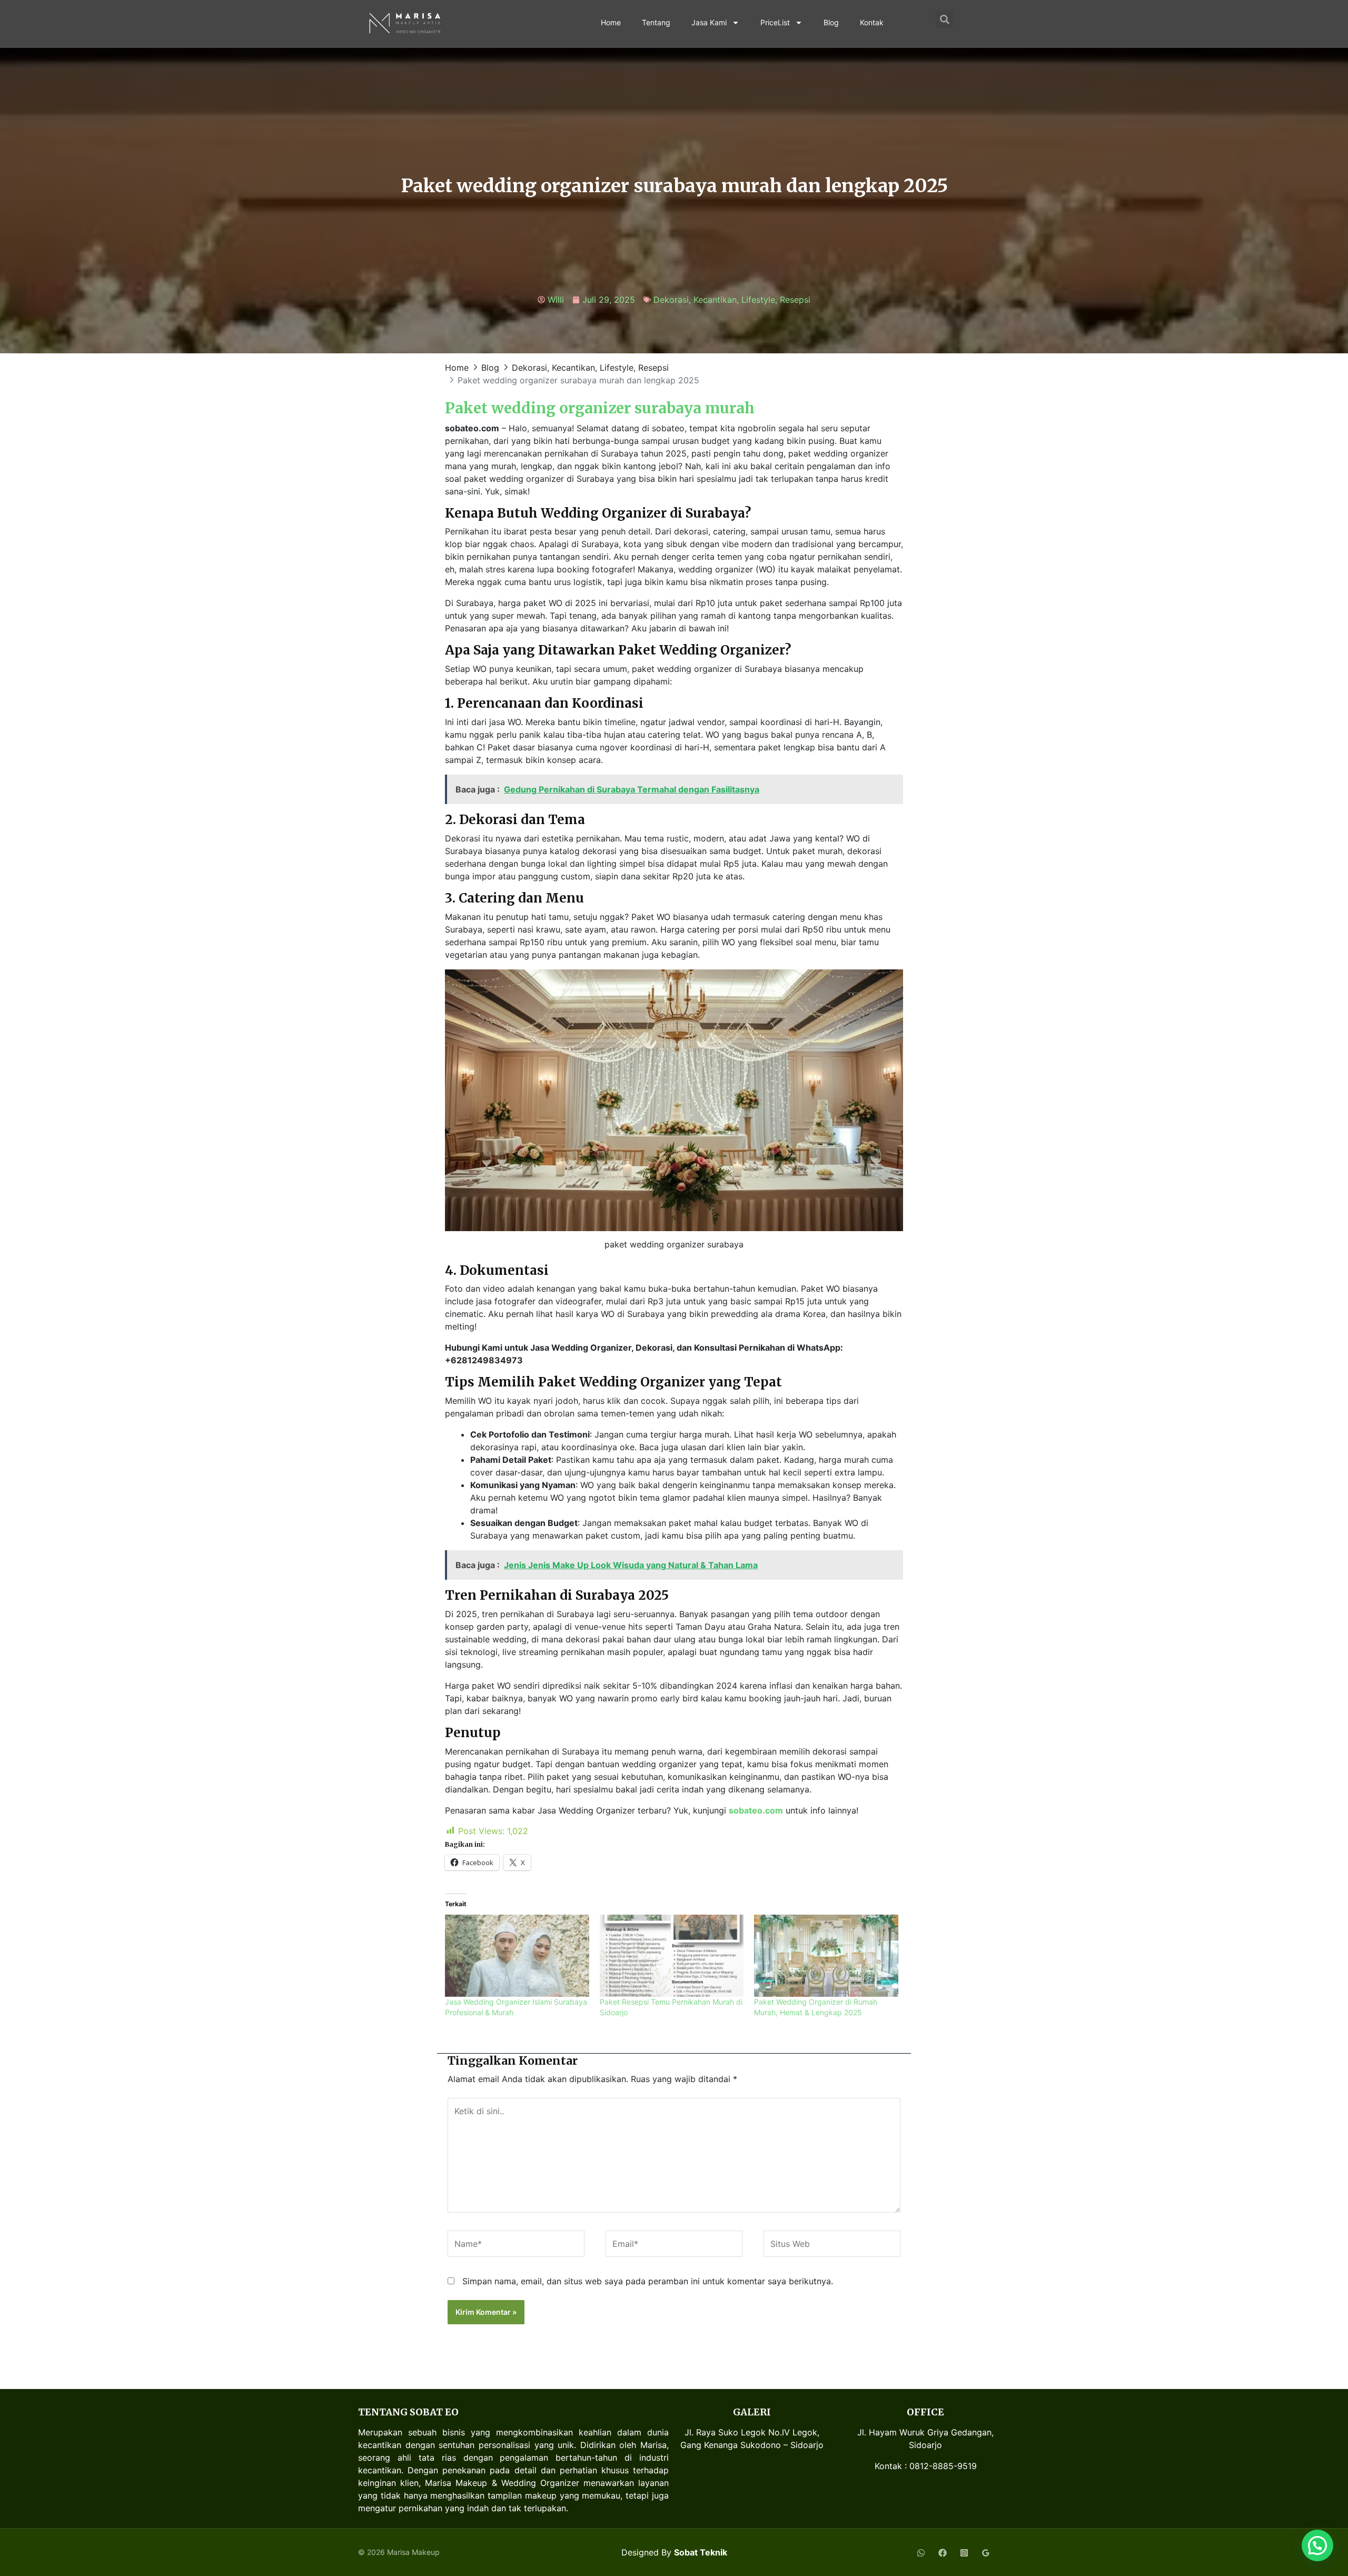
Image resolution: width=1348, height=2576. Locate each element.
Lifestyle (758, 300)
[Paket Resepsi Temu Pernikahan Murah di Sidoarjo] (672, 1956)
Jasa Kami (709, 22)
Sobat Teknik (701, 2552)
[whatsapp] (921, 2553)
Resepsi (795, 300)
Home (611, 22)
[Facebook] (943, 2553)
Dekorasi (671, 300)
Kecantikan (715, 300)
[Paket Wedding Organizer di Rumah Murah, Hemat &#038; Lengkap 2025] (826, 1956)
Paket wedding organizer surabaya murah (600, 408)
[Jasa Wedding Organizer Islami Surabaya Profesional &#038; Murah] (517, 1956)
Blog (831, 22)
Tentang (656, 22)
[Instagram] (964, 2553)
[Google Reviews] (986, 2553)
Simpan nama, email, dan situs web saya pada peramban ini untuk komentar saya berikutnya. (648, 2281)
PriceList (775, 22)
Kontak (872, 22)
